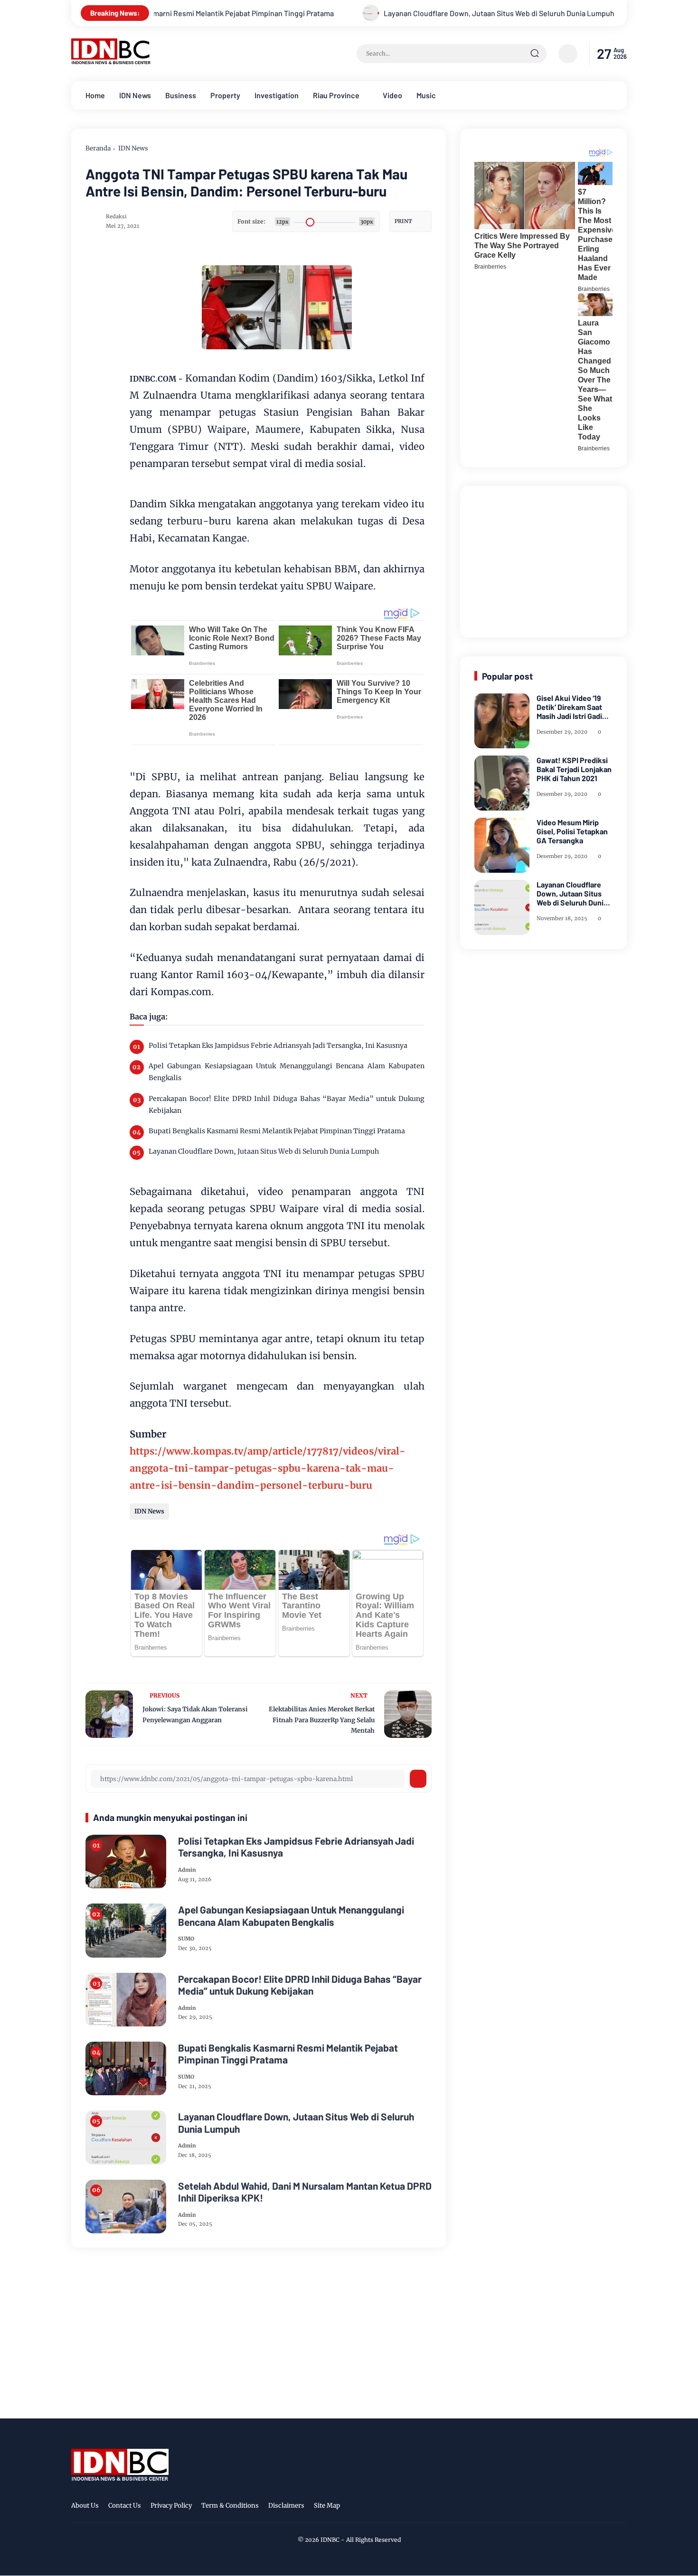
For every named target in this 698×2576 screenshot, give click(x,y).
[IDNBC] (111, 62)
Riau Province (336, 95)
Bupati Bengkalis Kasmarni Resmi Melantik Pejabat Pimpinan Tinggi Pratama (277, 1131)
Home (95, 95)
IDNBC (330, 2540)
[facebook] (562, 2507)
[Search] (535, 54)
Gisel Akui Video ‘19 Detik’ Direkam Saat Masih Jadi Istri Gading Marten (574, 707)
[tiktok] (606, 2507)
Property (225, 95)
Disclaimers (286, 2506)
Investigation (277, 95)
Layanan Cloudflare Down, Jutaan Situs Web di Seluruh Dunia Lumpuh (401, 13)
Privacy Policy (171, 2506)
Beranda (98, 148)
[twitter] (576, 2507)
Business (181, 95)
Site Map (327, 2506)
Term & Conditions (230, 2506)
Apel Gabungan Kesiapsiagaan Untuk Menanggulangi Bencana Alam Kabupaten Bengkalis (287, 1072)
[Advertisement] (546, 560)
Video (392, 95)
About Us (85, 2506)
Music (426, 95)
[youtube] (621, 2507)
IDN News (135, 95)
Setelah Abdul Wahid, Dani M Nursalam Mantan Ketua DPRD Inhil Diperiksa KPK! (305, 2192)
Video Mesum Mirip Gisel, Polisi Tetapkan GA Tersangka (572, 831)
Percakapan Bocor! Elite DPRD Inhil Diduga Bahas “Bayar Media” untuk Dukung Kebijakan (287, 1105)
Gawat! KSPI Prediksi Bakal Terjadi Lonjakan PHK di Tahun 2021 (574, 769)
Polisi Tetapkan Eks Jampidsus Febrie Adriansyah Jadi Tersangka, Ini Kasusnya (278, 1045)
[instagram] (591, 2507)
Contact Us (125, 2506)
